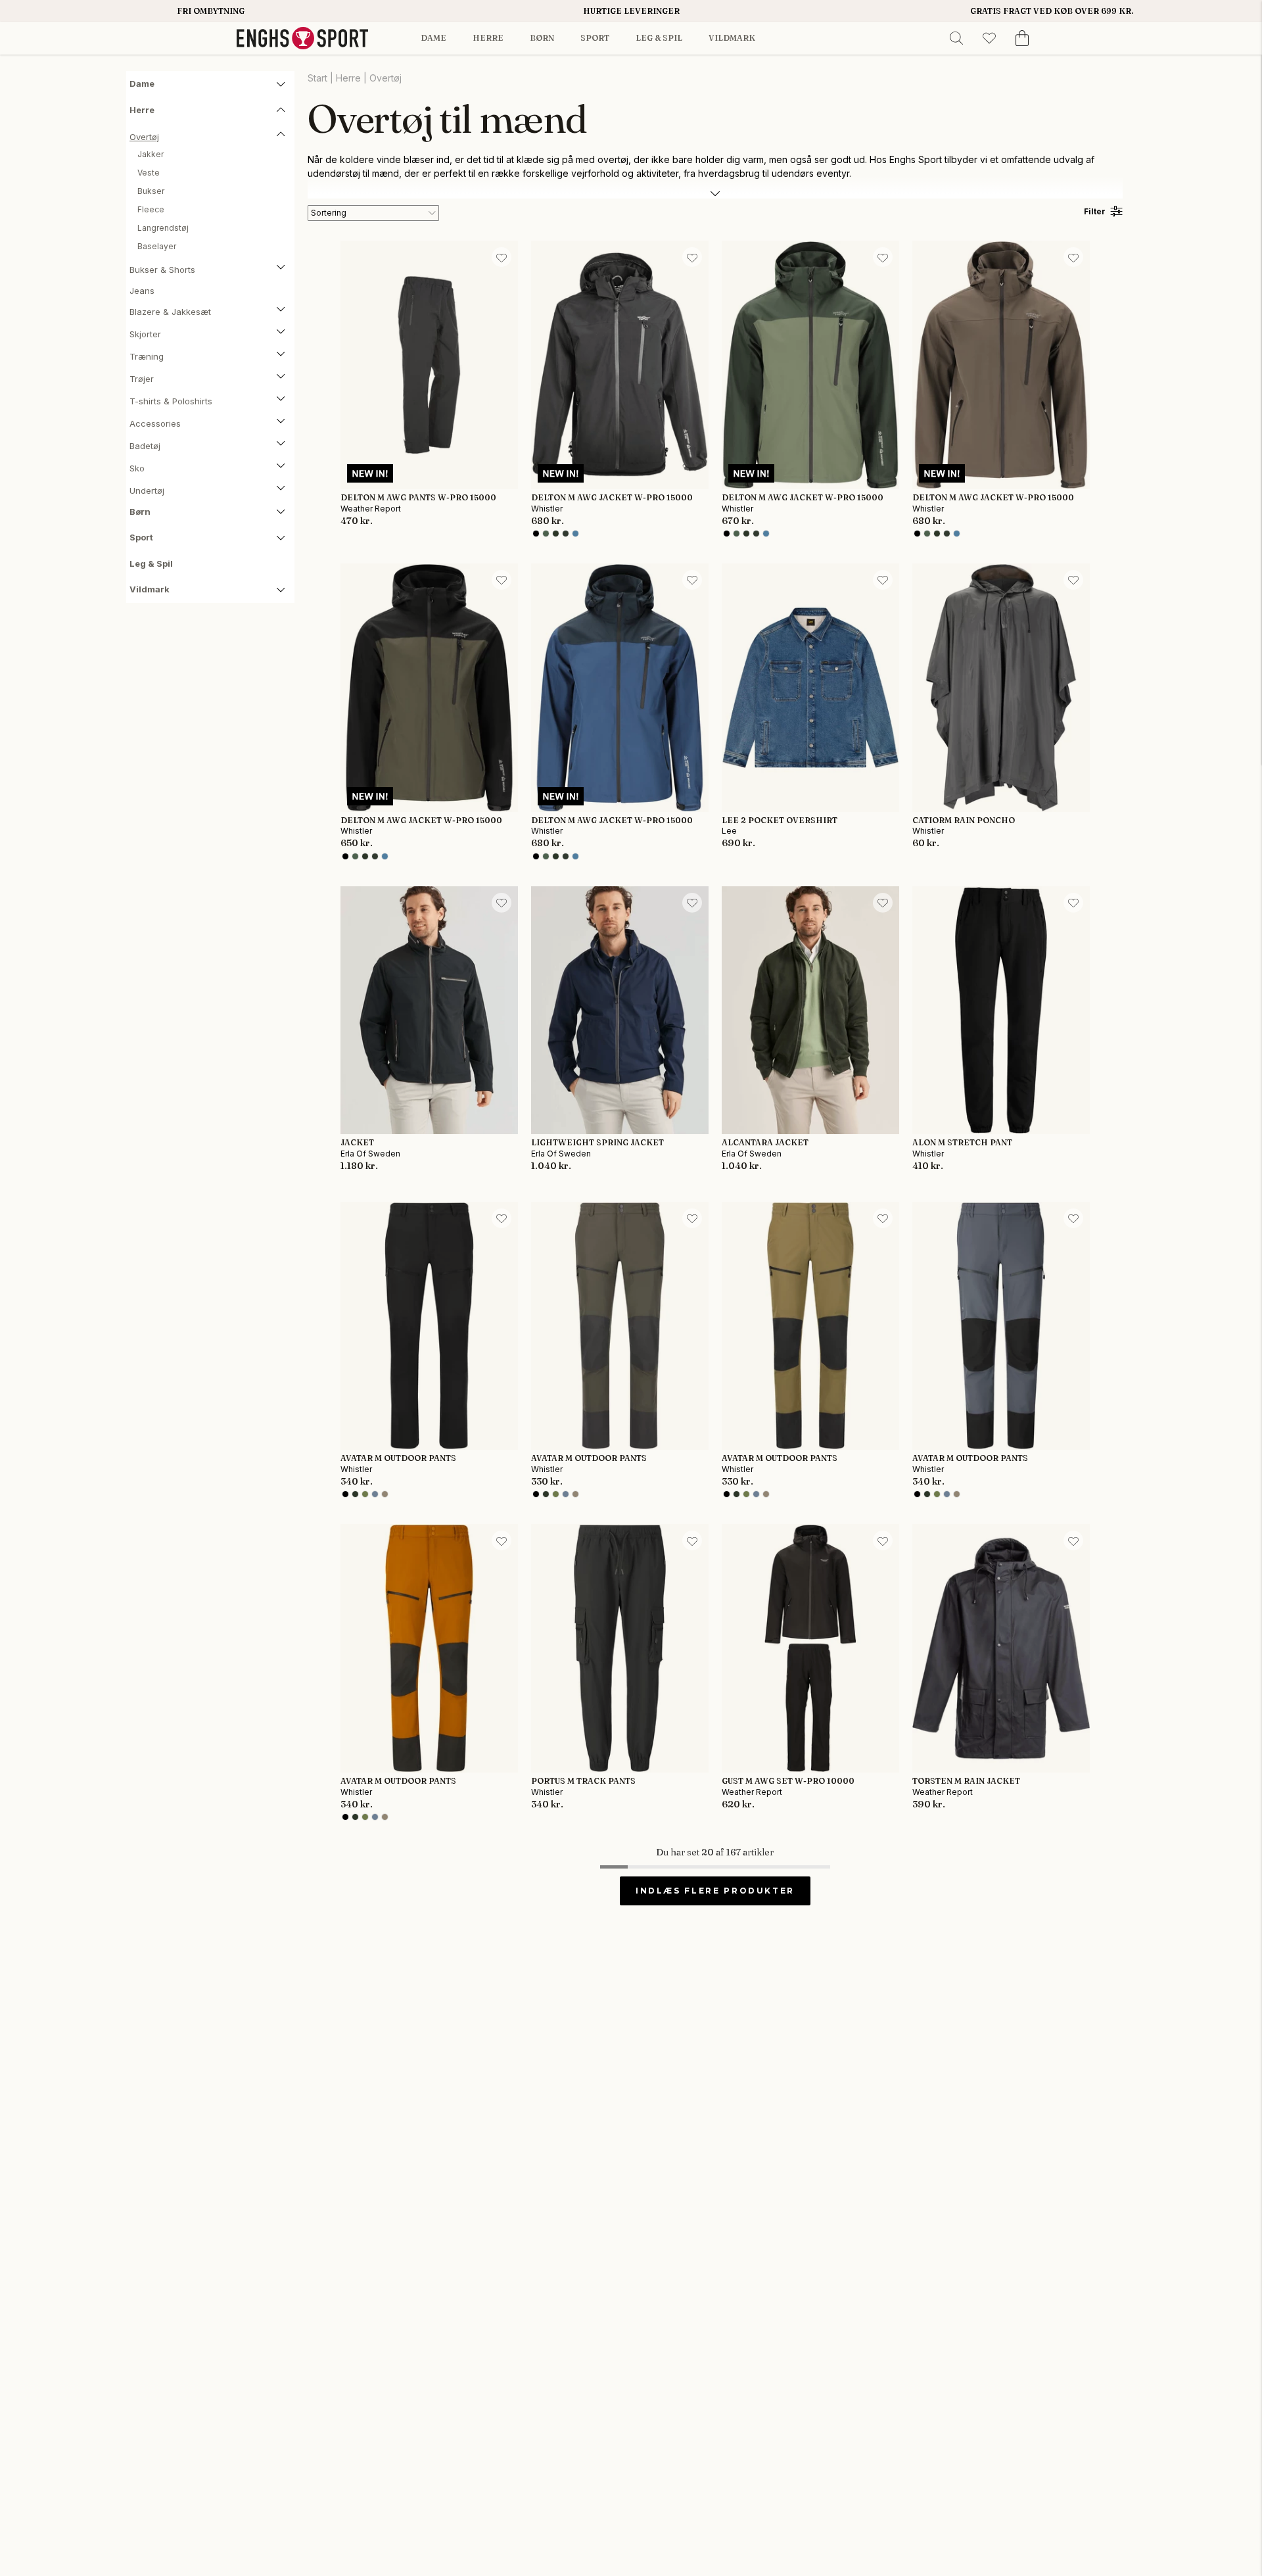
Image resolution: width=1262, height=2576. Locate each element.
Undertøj (147, 490)
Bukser (151, 191)
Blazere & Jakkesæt (170, 312)
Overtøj (144, 137)
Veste (149, 173)
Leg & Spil (659, 38)
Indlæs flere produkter (715, 1891)
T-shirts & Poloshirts (171, 401)
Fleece (151, 209)
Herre (488, 38)
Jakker (151, 154)
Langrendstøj (163, 228)
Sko (137, 468)
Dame (433, 38)
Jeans (142, 291)
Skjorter (145, 334)
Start (317, 78)
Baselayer (157, 246)
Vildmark (732, 38)
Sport (595, 38)
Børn (542, 38)
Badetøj (145, 446)
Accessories (155, 423)
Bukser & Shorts (162, 270)
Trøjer (142, 379)
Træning (147, 356)
